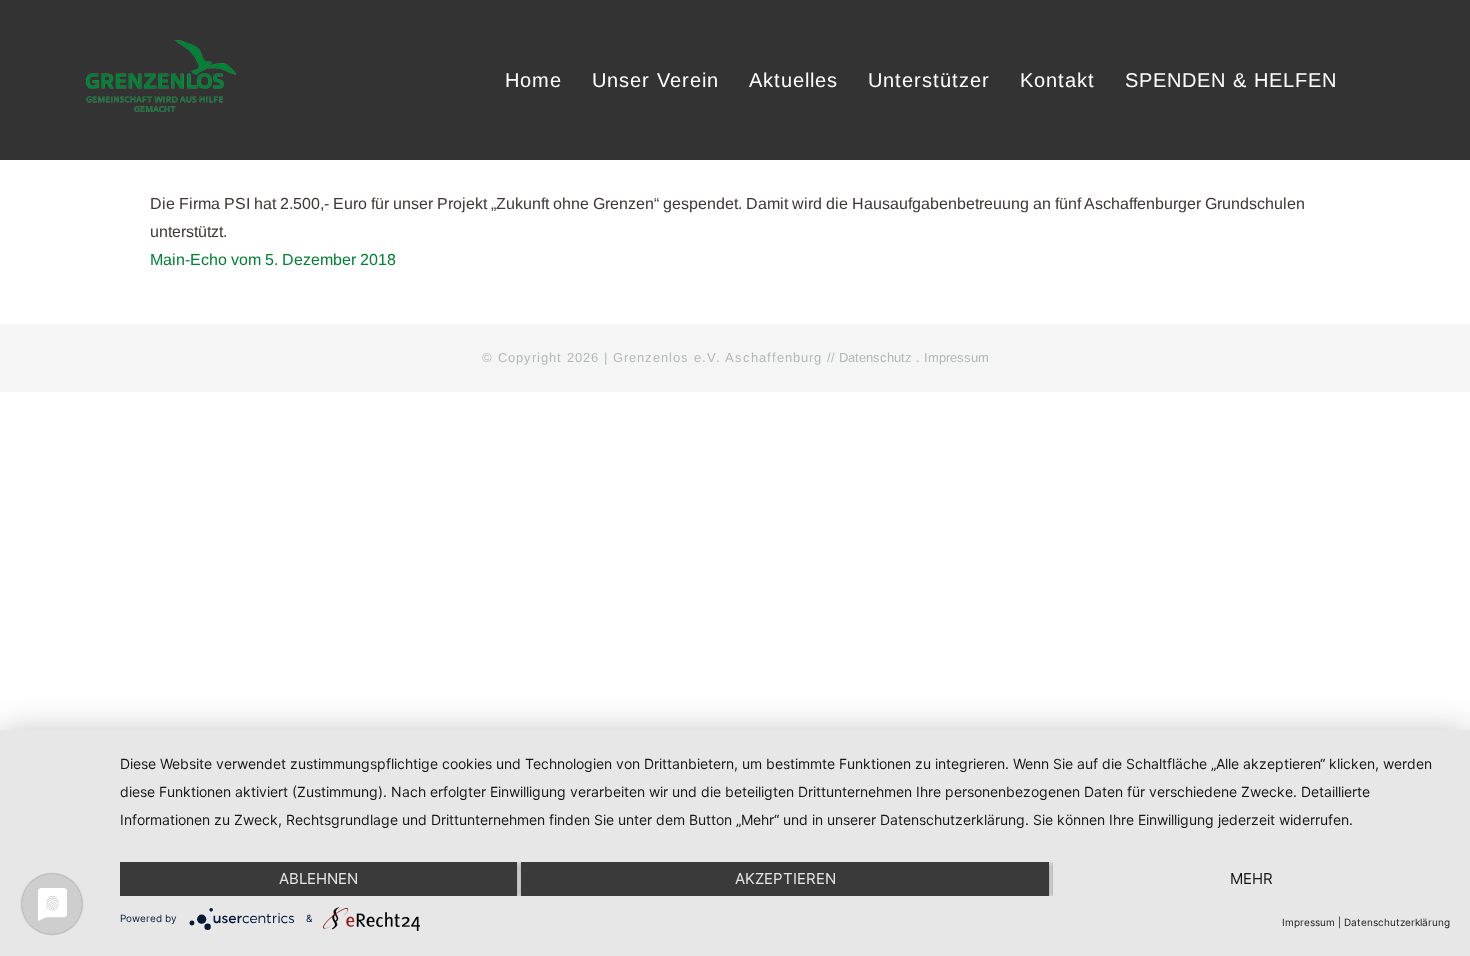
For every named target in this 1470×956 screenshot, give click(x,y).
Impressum (956, 357)
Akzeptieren (785, 878)
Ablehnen (318, 878)
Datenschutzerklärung (1397, 922)
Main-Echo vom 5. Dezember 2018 (273, 259)
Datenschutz (875, 357)
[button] (1375, 80)
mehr (1251, 878)
